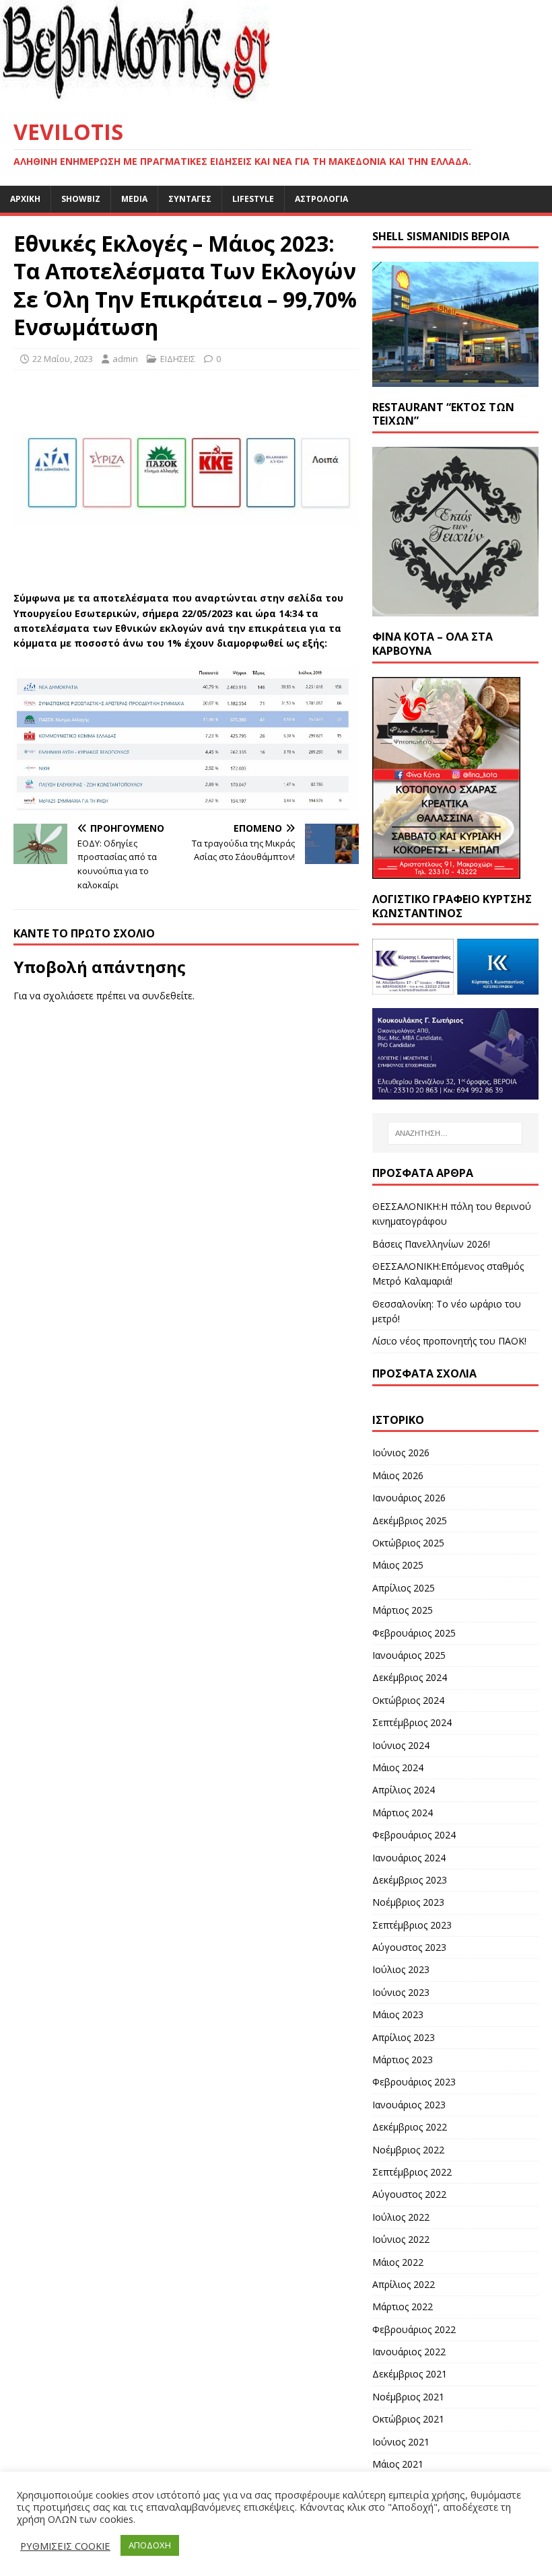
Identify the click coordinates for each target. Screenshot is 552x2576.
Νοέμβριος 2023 (408, 1902)
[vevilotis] (168, 97)
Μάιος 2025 (398, 1565)
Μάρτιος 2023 (403, 2060)
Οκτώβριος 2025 (408, 1543)
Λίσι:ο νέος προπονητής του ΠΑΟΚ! (449, 1341)
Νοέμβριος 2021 (408, 2397)
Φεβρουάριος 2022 (414, 2329)
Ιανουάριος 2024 (409, 1858)
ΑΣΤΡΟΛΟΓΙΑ (321, 199)
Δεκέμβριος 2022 (410, 2127)
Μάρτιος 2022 (403, 2306)
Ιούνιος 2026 (401, 1453)
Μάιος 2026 (398, 1475)
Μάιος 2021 (398, 2464)
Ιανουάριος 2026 (409, 1498)
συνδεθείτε (167, 996)
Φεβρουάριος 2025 (414, 1633)
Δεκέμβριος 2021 (410, 2374)
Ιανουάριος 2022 (409, 2352)
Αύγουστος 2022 (409, 2194)
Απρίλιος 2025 (404, 1588)
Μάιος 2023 (398, 2014)
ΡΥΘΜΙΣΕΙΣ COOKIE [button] (65, 2546)
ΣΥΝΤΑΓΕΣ (190, 199)
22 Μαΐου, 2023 (63, 359)
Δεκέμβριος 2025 (410, 1520)
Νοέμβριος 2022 (408, 2150)
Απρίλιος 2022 (404, 2284)
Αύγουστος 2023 (409, 1947)
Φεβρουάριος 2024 (414, 1835)
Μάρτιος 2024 (403, 1813)
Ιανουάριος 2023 (409, 2105)
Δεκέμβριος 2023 (410, 1880)
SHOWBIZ (81, 199)
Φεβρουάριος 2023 (414, 2082)
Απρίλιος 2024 (404, 1790)
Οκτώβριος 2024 (408, 1700)
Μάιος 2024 (398, 1767)
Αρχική (25, 199)
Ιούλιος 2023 (401, 1969)
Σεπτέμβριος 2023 (412, 1925)
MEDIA (134, 199)
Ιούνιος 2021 (401, 2442)
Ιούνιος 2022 (401, 2239)
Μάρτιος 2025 (403, 1610)
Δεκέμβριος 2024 (410, 1677)
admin (125, 359)
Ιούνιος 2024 (401, 1745)
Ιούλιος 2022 (401, 2217)
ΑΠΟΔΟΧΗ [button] (150, 2545)
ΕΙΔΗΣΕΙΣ (178, 359)
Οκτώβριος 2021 (408, 2419)
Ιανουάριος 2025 (409, 1655)
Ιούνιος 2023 (401, 1992)
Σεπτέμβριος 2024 (412, 1722)
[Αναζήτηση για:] (455, 1133)
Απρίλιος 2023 (404, 2037)
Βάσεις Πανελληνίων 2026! (431, 1244)
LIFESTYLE (253, 199)
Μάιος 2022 (398, 2262)
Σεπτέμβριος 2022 (412, 2172)
